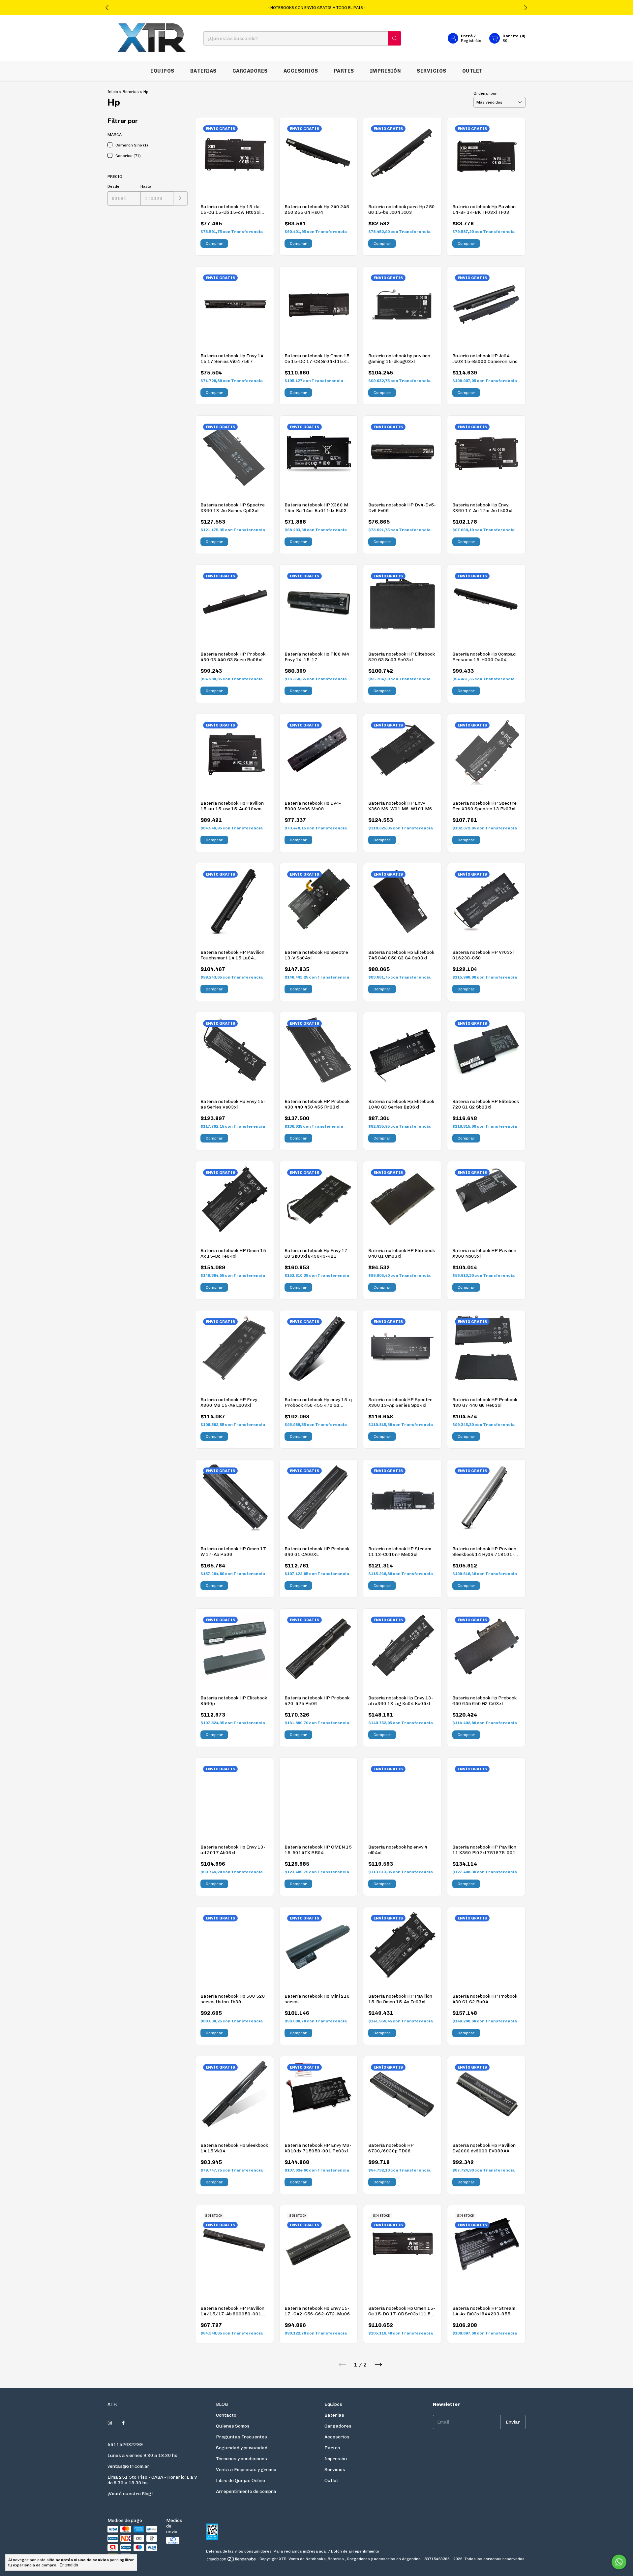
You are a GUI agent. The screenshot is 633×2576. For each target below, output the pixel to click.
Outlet (472, 71)
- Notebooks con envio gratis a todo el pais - (317, 8)
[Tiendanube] (232, 2560)
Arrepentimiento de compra (246, 2491)
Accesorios (301, 71)
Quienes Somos (233, 2426)
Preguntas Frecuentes (241, 2437)
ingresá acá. (315, 2551)
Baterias (203, 71)
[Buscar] (395, 38)
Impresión (386, 71)
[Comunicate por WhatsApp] (619, 2562)
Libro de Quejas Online (241, 2480)
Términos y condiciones (241, 2459)
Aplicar (181, 198)
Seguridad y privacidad (242, 2448)
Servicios (432, 71)
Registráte (471, 41)
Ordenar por (485, 93)
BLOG (222, 2404)
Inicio (113, 92)
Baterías (131, 92)
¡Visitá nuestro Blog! (130, 2494)
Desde (113, 186)
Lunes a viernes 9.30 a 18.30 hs (142, 2455)
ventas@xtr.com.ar (129, 2466)
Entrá (467, 36)
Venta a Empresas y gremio (246, 2470)
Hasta (146, 186)
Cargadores (250, 71)
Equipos (162, 71)
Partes (344, 71)
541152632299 (125, 2445)
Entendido (69, 2565)
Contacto (226, 2415)
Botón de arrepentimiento (355, 2551)
